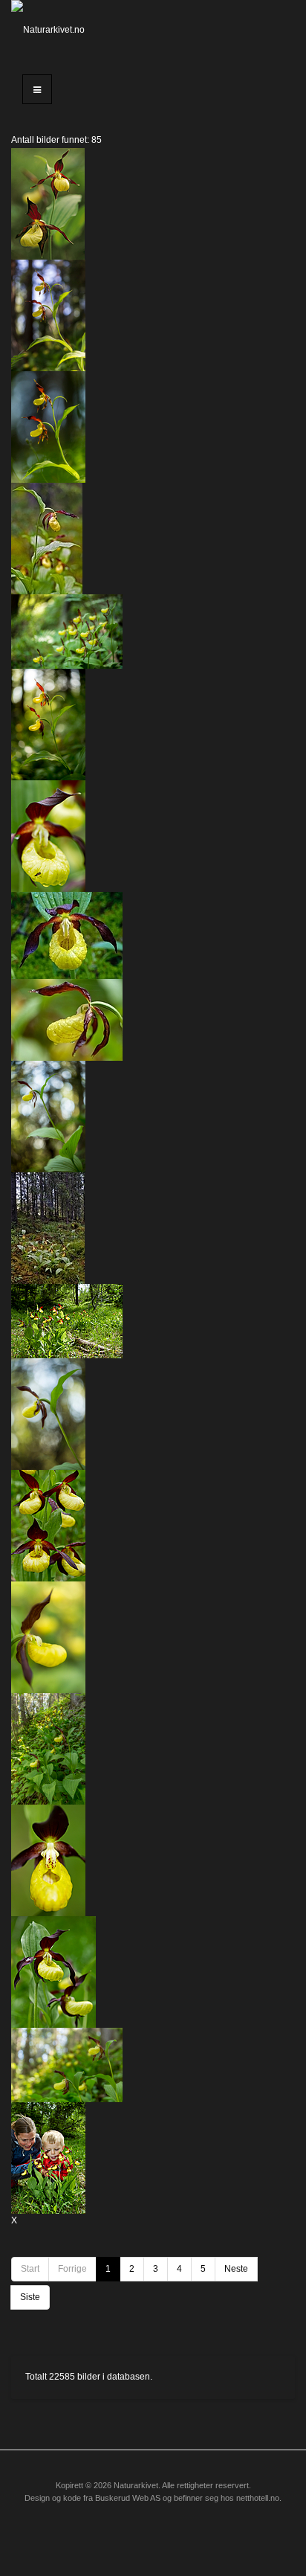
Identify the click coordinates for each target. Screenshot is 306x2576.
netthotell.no (258, 2498)
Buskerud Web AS (128, 2498)
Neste (236, 2269)
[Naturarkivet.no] (51, 30)
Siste (30, 2297)
